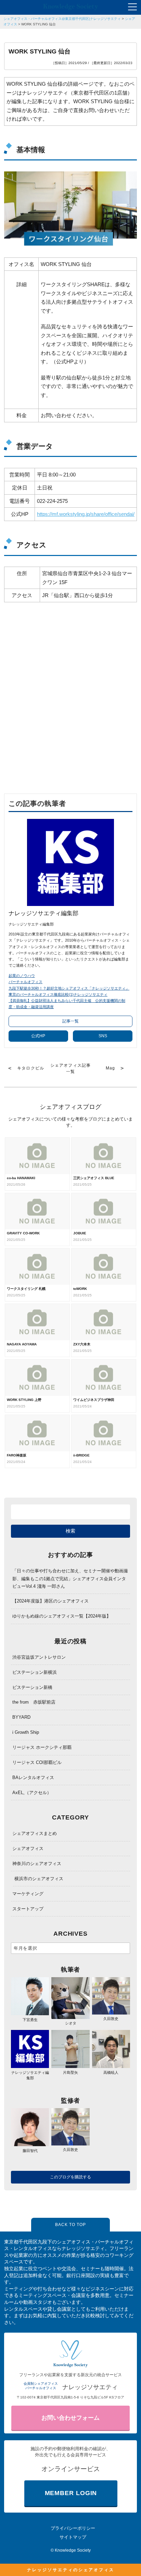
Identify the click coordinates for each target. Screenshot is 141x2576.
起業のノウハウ (22, 976)
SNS (103, 1036)
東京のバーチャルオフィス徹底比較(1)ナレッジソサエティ (58, 994)
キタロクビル (31, 1068)
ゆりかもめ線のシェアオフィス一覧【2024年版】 (62, 1616)
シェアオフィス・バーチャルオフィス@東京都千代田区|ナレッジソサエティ (62, 19)
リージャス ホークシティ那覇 (42, 1747)
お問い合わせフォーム (70, 2418)
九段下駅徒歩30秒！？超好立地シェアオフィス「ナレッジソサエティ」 (69, 988)
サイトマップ (73, 2537)
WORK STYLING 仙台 (39, 24)
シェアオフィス (28, 1848)
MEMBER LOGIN (71, 2493)
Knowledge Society (73, 2550)
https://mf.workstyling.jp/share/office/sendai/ (86, 514)
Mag (111, 1068)
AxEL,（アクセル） (32, 1793)
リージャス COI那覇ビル (37, 1762)
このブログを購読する (70, 2177)
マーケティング (28, 1894)
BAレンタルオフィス (33, 1777)
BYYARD (21, 1717)
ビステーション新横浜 (35, 1672)
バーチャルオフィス (25, 982)
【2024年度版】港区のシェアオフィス (50, 1601)
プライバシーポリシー (73, 2528)
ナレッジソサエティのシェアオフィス (71, 2570)
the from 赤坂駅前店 (34, 1702)
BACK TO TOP (70, 2225)
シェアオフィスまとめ (35, 1833)
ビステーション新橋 (32, 1687)
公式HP (38, 1036)
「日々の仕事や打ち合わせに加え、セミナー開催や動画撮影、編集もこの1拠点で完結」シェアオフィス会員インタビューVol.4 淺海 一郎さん (70, 1578)
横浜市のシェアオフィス (39, 1879)
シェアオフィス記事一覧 (71, 1068)
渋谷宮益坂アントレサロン (39, 1657)
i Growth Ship (26, 1732)
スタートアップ (28, 1909)
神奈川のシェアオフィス (37, 1864)
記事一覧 (70, 1021)
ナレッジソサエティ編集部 (30, 2075)
